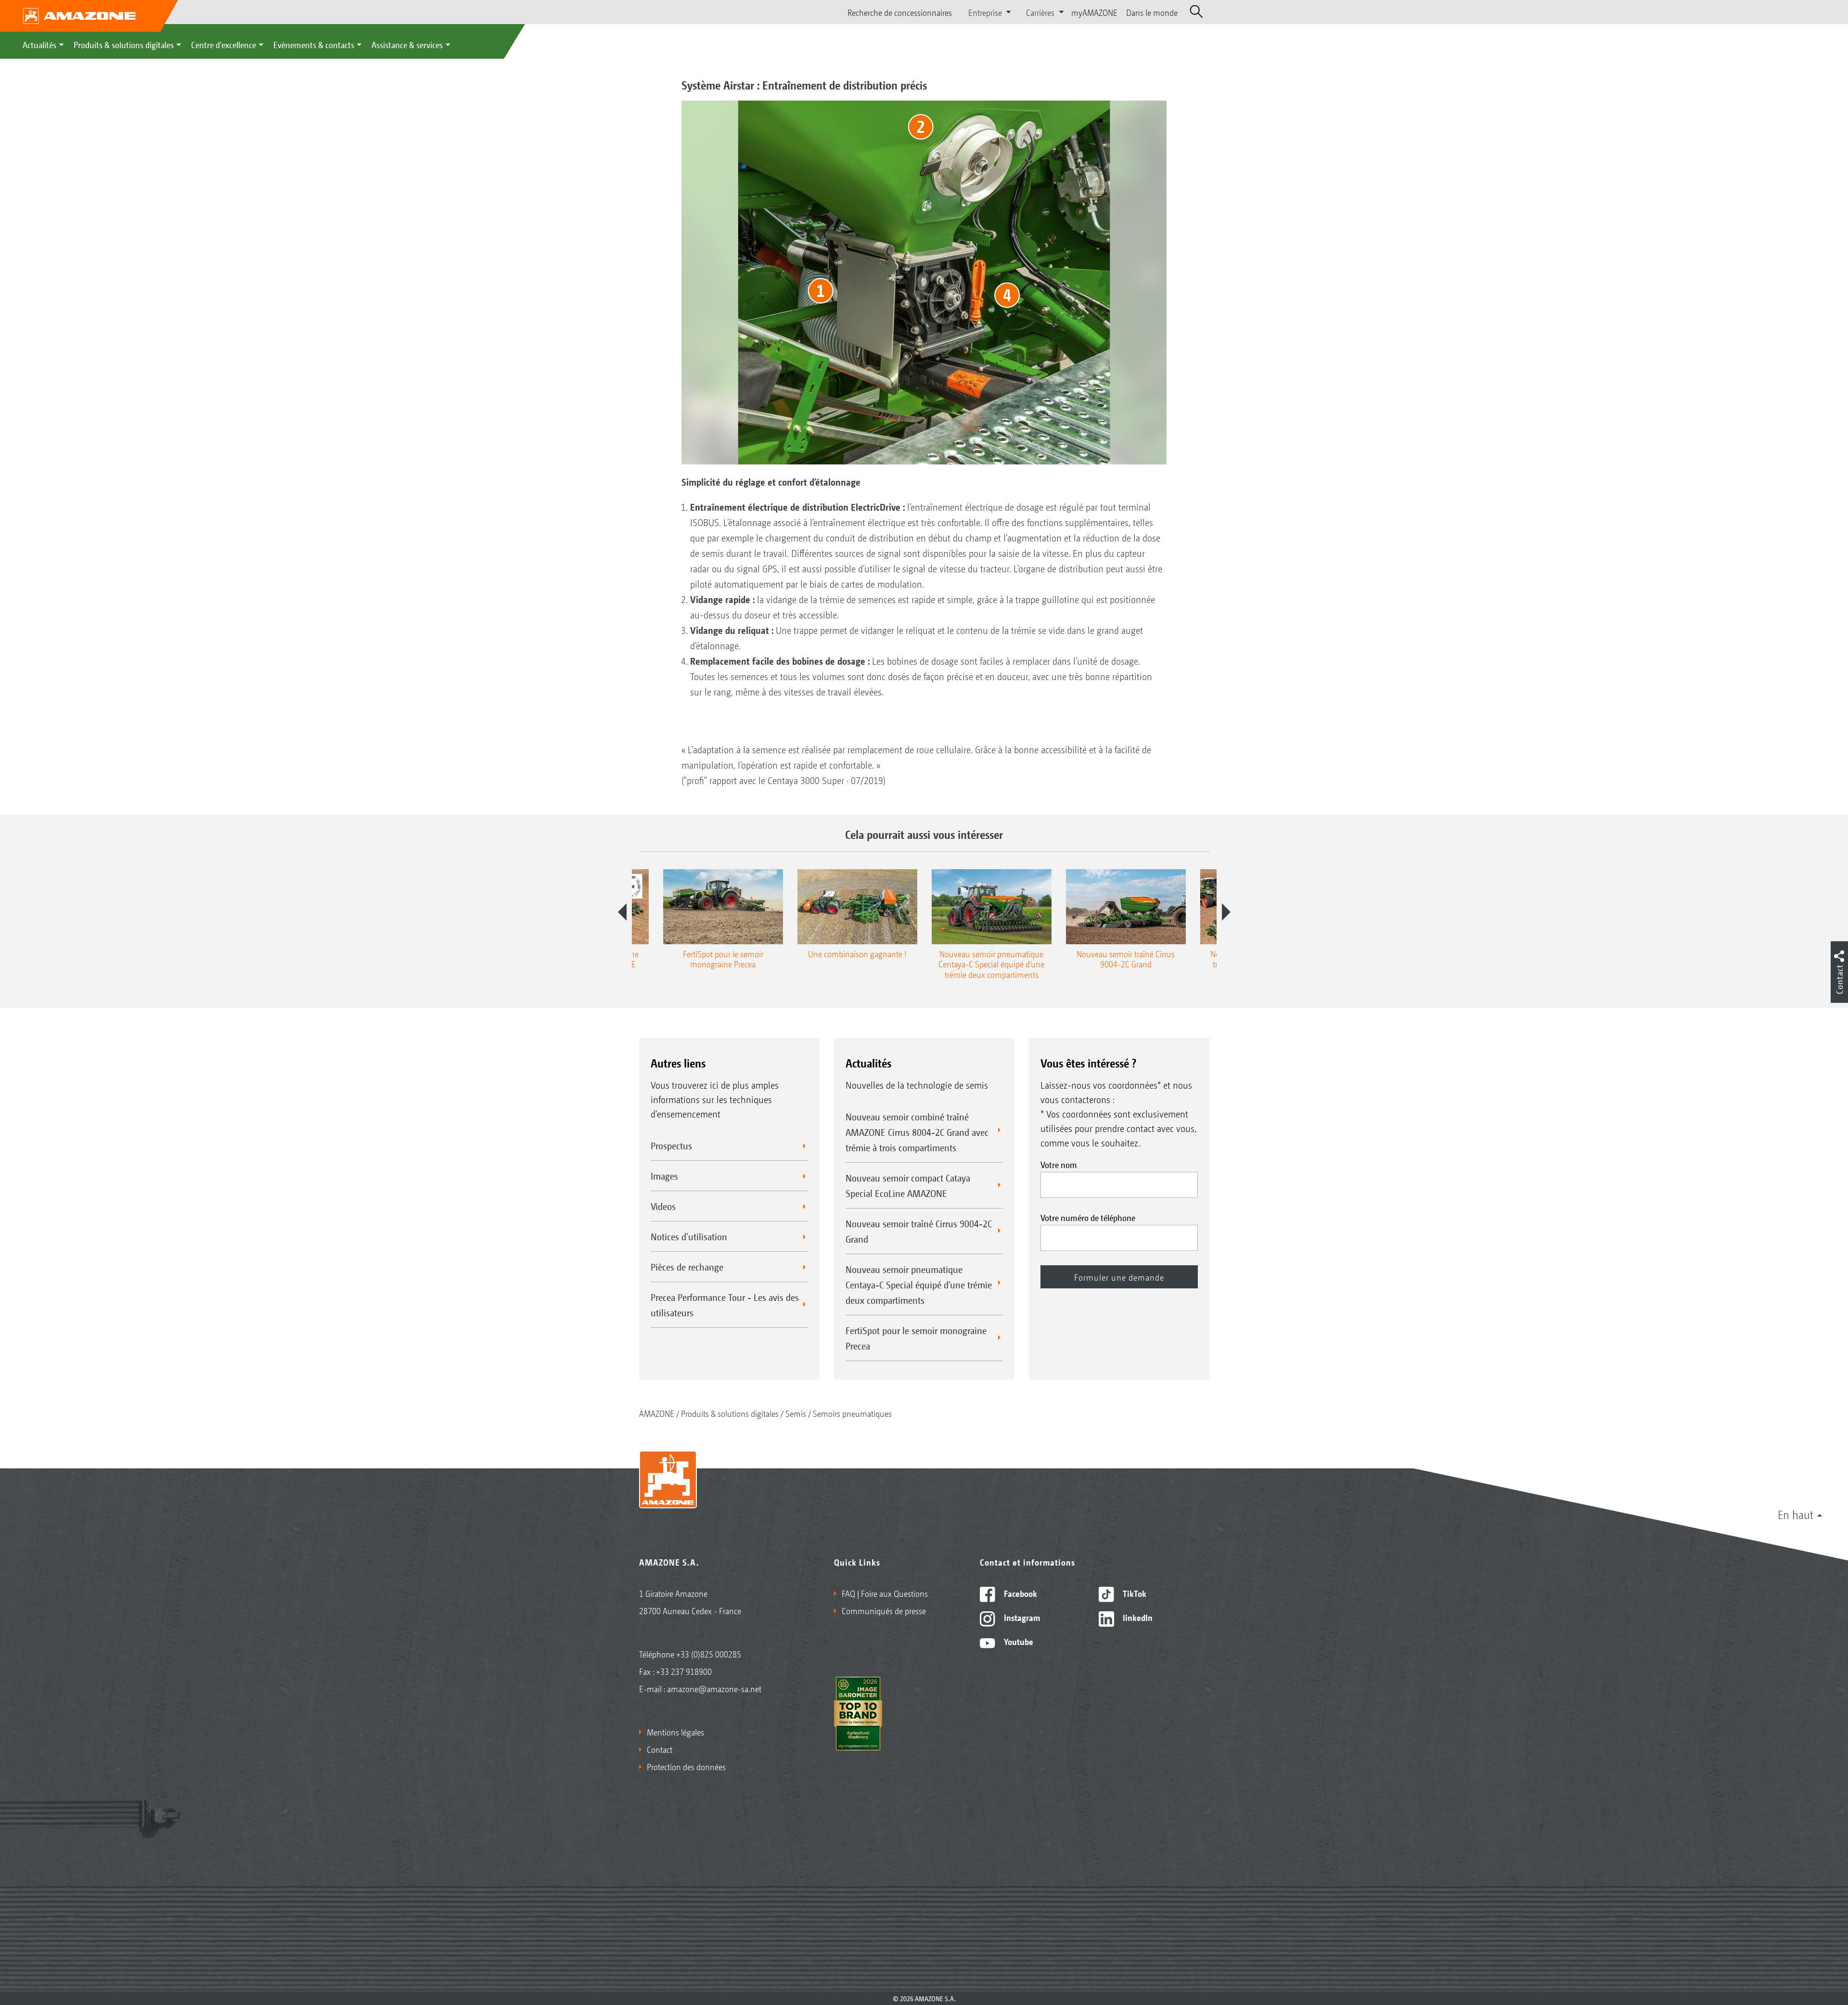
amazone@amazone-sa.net (714, 1688)
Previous (622, 912)
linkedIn (1137, 1617)
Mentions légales (675, 1732)
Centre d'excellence (224, 44)
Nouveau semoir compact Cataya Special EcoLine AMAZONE (908, 1185)
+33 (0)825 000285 (709, 1654)
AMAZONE (657, 1413)
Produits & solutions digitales (124, 44)
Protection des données (686, 1766)
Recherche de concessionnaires (900, 12)
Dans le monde (1152, 12)
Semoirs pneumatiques (852, 1413)
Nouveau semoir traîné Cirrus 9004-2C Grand (919, 1231)
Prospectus (671, 1145)
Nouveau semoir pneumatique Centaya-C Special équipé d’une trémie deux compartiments (919, 1285)
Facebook (1020, 1593)
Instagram (1021, 1617)
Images (664, 1176)
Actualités (39, 44)
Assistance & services (407, 44)
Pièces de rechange (687, 1267)
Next (1226, 912)
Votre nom (1059, 1164)
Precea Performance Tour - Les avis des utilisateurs (725, 1305)
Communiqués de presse (884, 1610)
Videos (663, 1206)
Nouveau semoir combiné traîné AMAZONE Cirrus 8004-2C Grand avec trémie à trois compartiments (917, 1132)
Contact (660, 1749)
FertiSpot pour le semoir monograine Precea (916, 1338)
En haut (1796, 1514)
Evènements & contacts (314, 44)
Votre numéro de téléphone (1088, 1217)
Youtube (1018, 1641)
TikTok (1134, 1593)
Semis (796, 1413)
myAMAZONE (1094, 12)
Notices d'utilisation (689, 1236)
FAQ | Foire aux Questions (885, 1593)
